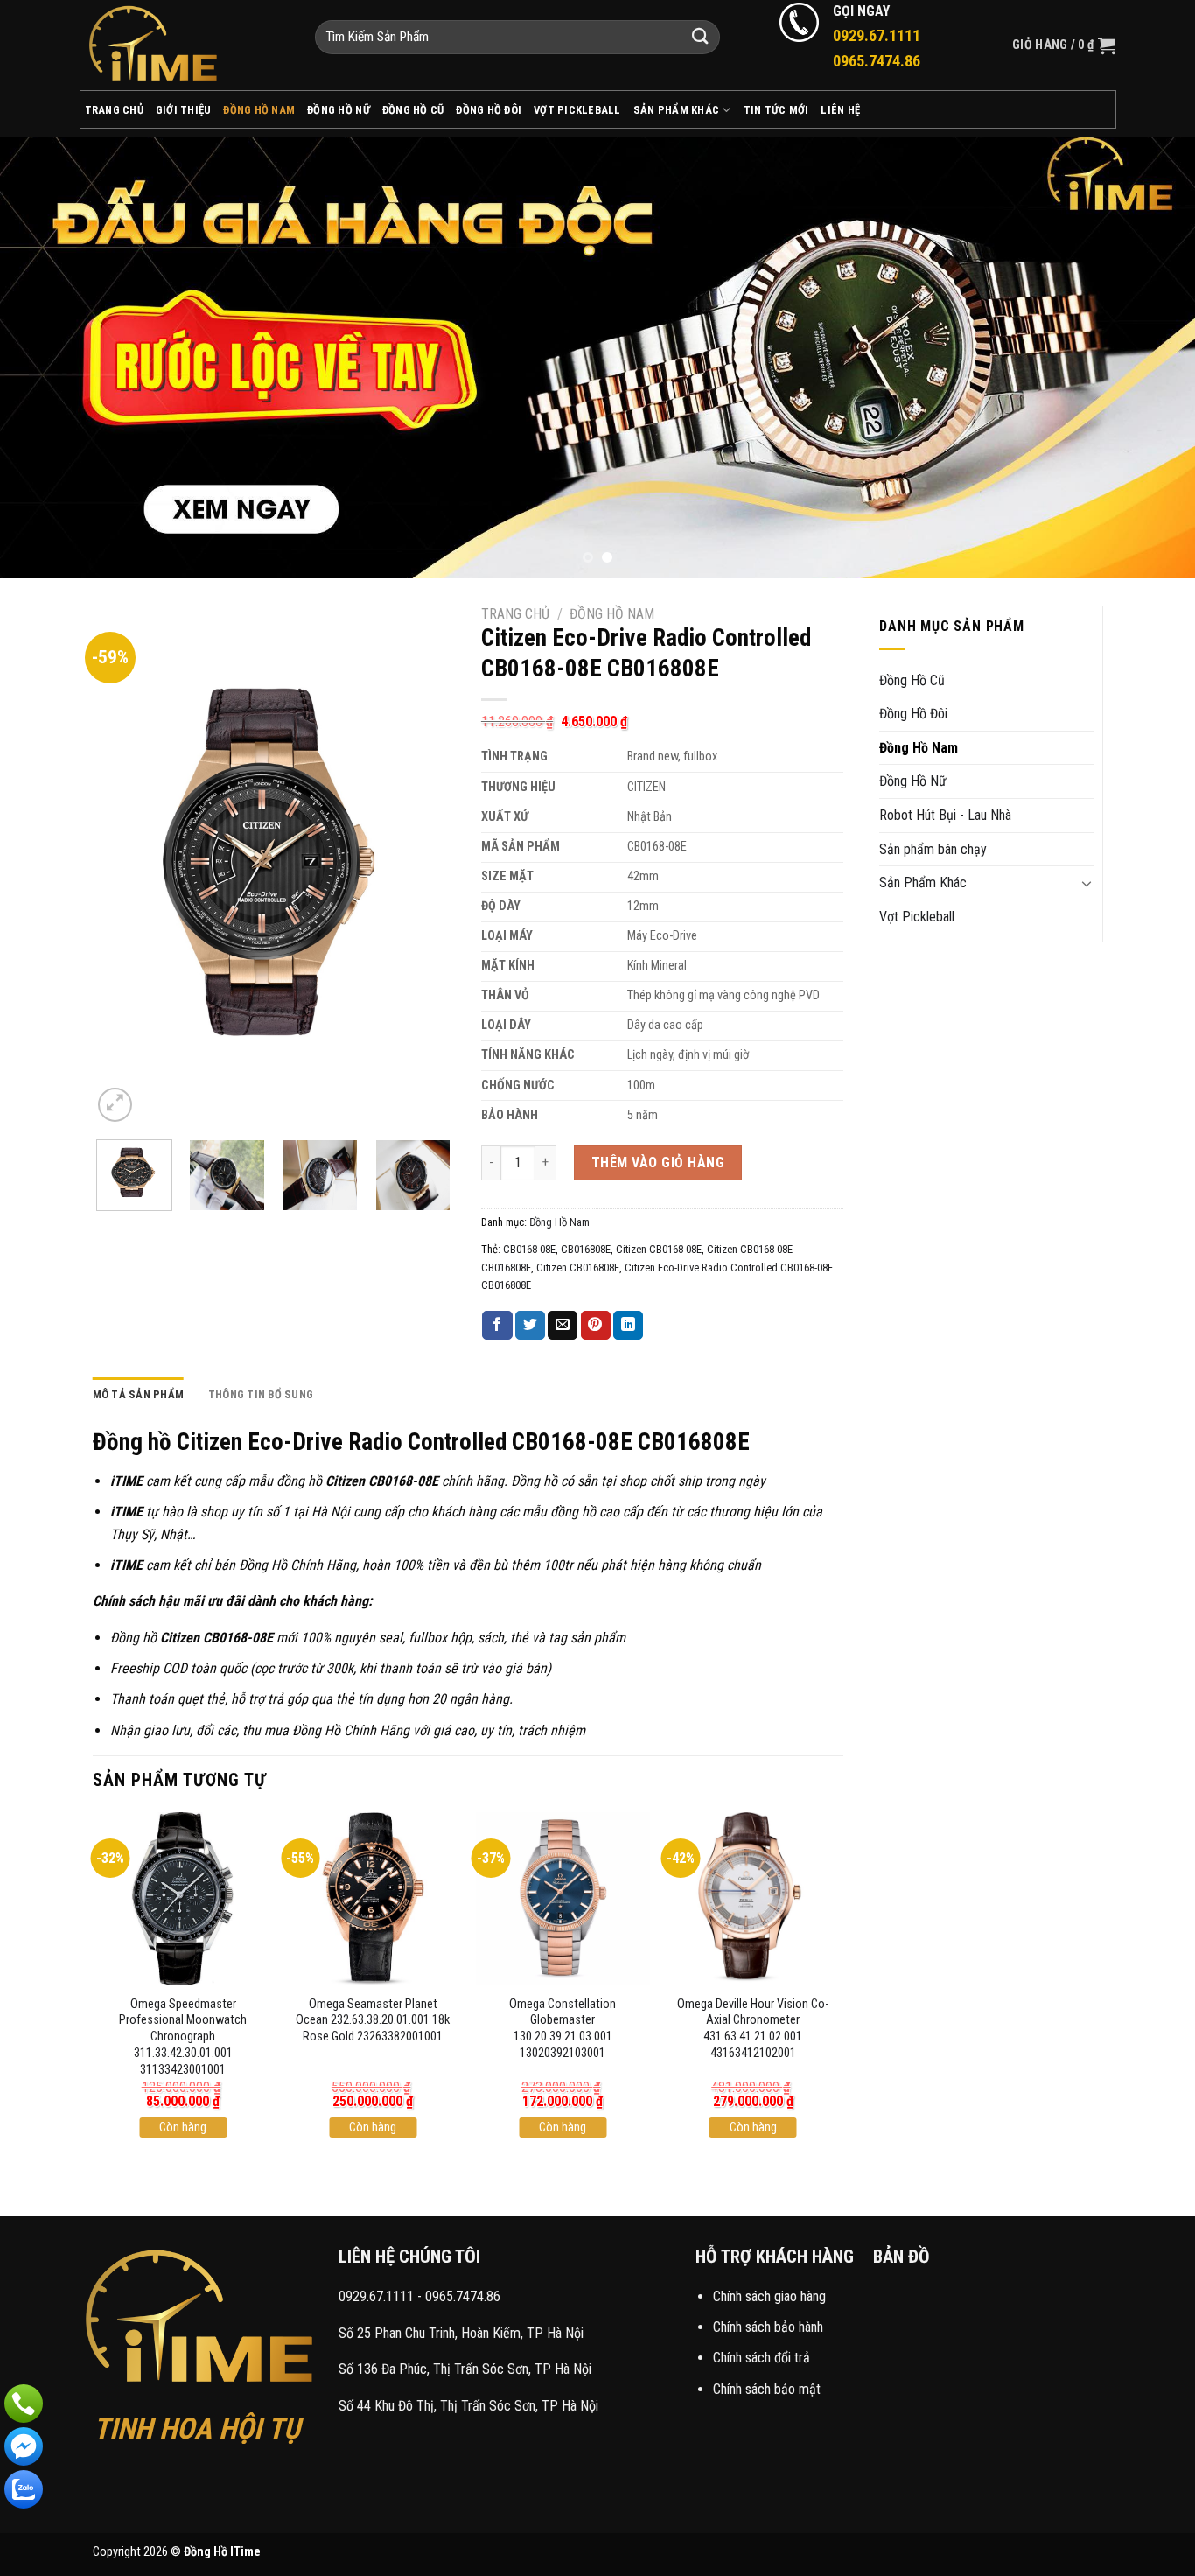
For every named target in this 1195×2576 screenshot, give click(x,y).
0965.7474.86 (463, 2296)
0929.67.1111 (376, 2296)
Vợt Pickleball (577, 110)
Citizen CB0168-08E (659, 1249)
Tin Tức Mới (776, 110)
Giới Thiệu (184, 110)
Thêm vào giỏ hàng (658, 1162)
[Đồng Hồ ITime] (184, 45)
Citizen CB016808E (578, 1267)
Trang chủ (515, 614)
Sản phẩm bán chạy (933, 849)
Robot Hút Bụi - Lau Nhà (945, 815)
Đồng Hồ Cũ (413, 110)
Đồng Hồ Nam (259, 110)
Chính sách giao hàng (769, 2296)
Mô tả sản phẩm (139, 1394)
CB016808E (586, 1249)
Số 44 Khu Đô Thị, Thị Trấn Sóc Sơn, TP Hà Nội (468, 2406)
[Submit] (701, 37)
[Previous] (46, 357)
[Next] (1149, 357)
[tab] (139, 1395)
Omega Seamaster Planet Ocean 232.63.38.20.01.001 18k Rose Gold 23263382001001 (373, 2020)
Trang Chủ (114, 110)
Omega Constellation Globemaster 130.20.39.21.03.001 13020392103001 (563, 2029)
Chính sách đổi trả (762, 2358)
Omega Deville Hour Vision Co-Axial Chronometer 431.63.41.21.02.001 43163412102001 (753, 2029)
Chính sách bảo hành (768, 2327)
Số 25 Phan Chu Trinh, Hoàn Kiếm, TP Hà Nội (461, 2333)
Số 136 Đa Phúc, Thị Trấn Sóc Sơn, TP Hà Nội (465, 2369)
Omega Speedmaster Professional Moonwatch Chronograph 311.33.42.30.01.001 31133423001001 (183, 2037)
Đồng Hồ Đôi (489, 110)
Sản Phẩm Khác (676, 110)
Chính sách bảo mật (767, 2389)
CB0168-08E (529, 1249)
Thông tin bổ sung (261, 1394)
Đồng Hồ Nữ (339, 110)
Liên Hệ (840, 110)
